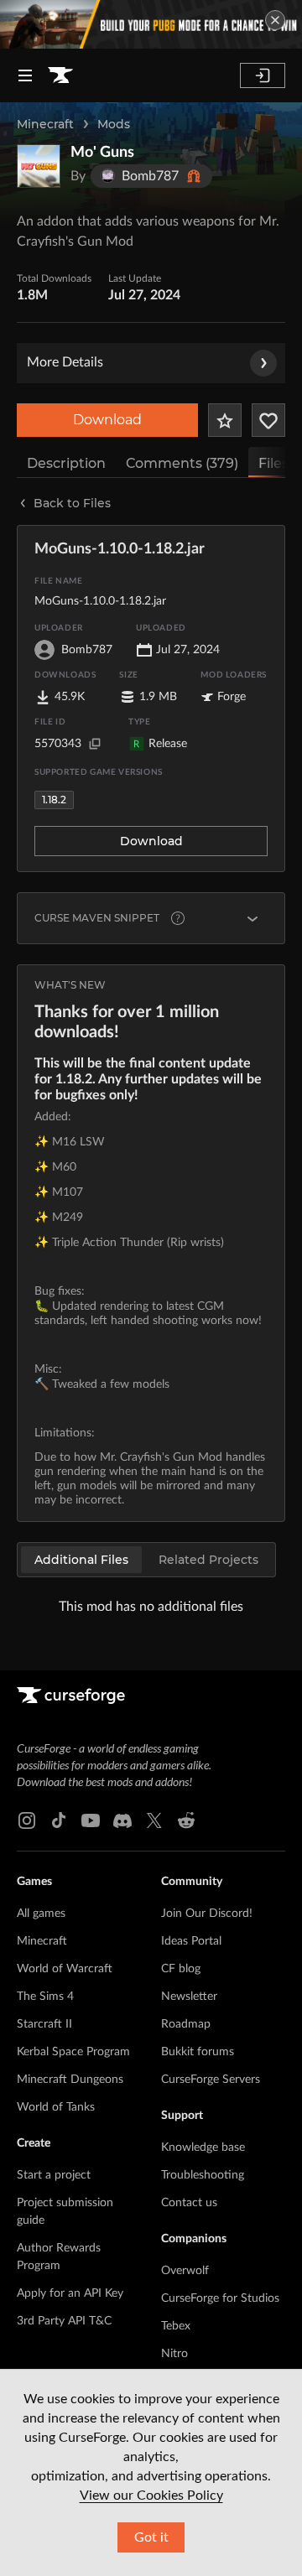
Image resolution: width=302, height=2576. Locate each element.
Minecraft (45, 124)
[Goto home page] (60, 75)
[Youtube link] (91, 1820)
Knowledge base (203, 2148)
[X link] (154, 1820)
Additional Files (81, 1560)
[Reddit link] (186, 1820)
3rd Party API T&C (64, 2321)
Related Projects (208, 1560)
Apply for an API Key (70, 2293)
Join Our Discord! (207, 1914)
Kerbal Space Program (73, 2052)
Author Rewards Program (59, 2257)
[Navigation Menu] (25, 75)
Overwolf (185, 2271)
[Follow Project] (268, 420)
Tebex (176, 2326)
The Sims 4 (45, 1997)
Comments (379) (182, 463)
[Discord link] (122, 1820)
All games (41, 1914)
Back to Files (72, 503)
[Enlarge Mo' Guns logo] (39, 166)
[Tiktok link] (59, 1820)
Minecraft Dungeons (70, 2080)
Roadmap (186, 2024)
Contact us (189, 2203)
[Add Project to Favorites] (225, 420)
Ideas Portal (191, 1941)
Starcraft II (44, 2024)
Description (66, 463)
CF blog (181, 1969)
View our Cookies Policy (151, 2495)
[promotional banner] (151, 24)
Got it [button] (151, 2537)
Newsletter (189, 1997)
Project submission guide (65, 2212)
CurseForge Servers (211, 2080)
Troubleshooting (203, 2175)
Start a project (54, 2175)
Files (273, 463)
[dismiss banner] (275, 20)
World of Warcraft (65, 1969)
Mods (114, 124)
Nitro (174, 2354)
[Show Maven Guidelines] (253, 918)
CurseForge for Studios (220, 2298)
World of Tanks (56, 2107)
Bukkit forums (198, 2052)
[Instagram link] (27, 1820)
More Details (65, 362)
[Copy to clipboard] (95, 744)
